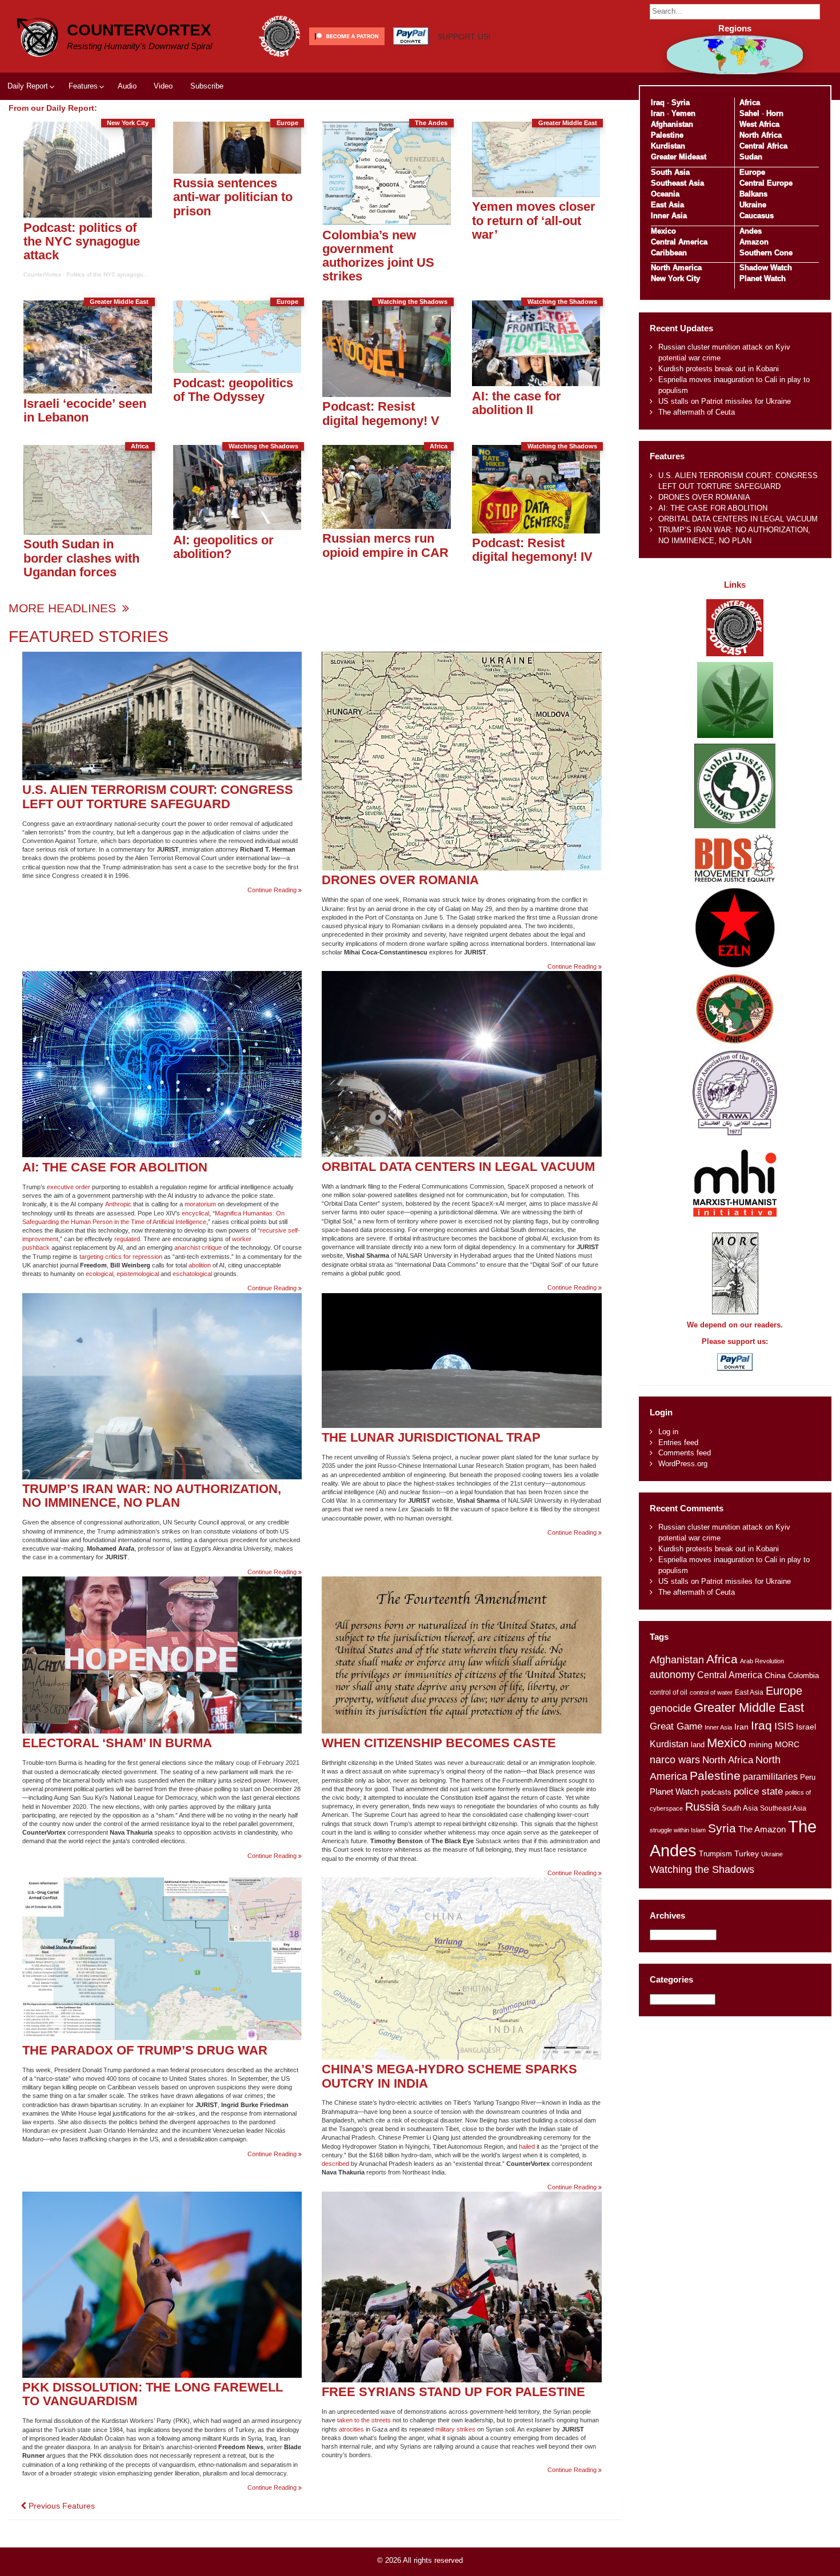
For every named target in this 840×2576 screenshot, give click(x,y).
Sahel (749, 113)
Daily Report (28, 86)
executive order (69, 1187)
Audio (127, 86)
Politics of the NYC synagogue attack (115, 274)
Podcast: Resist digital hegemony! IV (532, 550)
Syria (681, 103)
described (335, 2164)
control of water (711, 1692)
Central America (679, 242)
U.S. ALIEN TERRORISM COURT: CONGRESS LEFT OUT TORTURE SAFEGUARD (158, 797)
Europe (752, 172)
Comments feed (685, 1453)
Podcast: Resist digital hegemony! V (381, 413)
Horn (775, 113)
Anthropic (118, 1204)
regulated (127, 1239)
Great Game (676, 1726)
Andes (751, 231)
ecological (99, 1274)
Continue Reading (275, 890)
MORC (787, 1745)
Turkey (747, 1854)
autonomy (672, 1675)
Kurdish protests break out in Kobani (719, 369)
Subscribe (207, 86)
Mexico (663, 231)
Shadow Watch (766, 268)
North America (676, 268)
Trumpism (715, 1854)
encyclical (195, 1213)
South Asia (670, 172)
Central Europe (766, 183)
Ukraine (753, 205)
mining (761, 1744)
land (698, 1745)
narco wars (675, 1760)
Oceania (665, 194)
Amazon (754, 242)
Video (163, 86)
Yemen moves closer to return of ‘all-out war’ (534, 220)
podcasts (716, 1792)
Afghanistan (672, 124)
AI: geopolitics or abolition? (223, 547)
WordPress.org (683, 1464)
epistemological (138, 1274)
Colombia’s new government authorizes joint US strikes (378, 256)
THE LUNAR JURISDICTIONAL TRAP (431, 1437)
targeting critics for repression (121, 1257)
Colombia (803, 1676)
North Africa (761, 135)
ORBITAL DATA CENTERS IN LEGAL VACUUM (458, 1167)
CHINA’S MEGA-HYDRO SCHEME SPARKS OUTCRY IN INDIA (449, 2076)
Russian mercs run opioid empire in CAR (385, 545)
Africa (750, 103)
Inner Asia (669, 216)
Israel (806, 1727)
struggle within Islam (678, 1830)
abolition (200, 1265)
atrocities (351, 2429)
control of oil (669, 1692)
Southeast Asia (677, 183)
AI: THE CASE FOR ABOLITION (115, 1167)
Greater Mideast (679, 157)
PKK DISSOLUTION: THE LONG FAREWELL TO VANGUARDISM (153, 2394)
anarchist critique (198, 1247)
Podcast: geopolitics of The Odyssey (233, 390)
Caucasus (757, 216)
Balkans (753, 194)
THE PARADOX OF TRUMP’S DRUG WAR (145, 2050)
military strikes (455, 2429)
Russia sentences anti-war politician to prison (233, 197)
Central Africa (763, 146)
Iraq (658, 103)
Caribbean (669, 253)
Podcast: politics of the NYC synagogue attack (82, 242)
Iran (658, 113)
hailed (527, 2146)
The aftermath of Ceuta (697, 412)
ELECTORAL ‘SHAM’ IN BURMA (117, 1743)
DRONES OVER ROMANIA (400, 880)
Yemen (683, 113)
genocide (671, 1708)
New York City (675, 278)
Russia (702, 1807)
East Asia (667, 205)
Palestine (667, 135)
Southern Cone (766, 253)
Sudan (751, 157)
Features (83, 86)
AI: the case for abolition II (517, 403)
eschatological (192, 1274)
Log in (668, 1432)
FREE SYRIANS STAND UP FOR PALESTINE (453, 2392)
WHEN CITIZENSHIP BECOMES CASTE (439, 1743)
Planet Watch (763, 278)
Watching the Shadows (702, 1869)
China (775, 1676)
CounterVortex (139, 30)
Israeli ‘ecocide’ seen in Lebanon (85, 410)
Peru (808, 1777)
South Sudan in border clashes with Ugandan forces (81, 558)
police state (758, 1791)
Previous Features (61, 2506)
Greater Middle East (749, 1708)
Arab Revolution (762, 1661)
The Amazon (762, 1829)
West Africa (759, 124)
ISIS (784, 1726)
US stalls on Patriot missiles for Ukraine (725, 401)
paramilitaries (770, 1776)
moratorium (200, 1204)
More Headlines (64, 608)
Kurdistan (668, 146)
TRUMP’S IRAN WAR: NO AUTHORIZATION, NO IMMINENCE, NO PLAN (152, 1496)
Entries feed (678, 1443)
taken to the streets (364, 2420)
